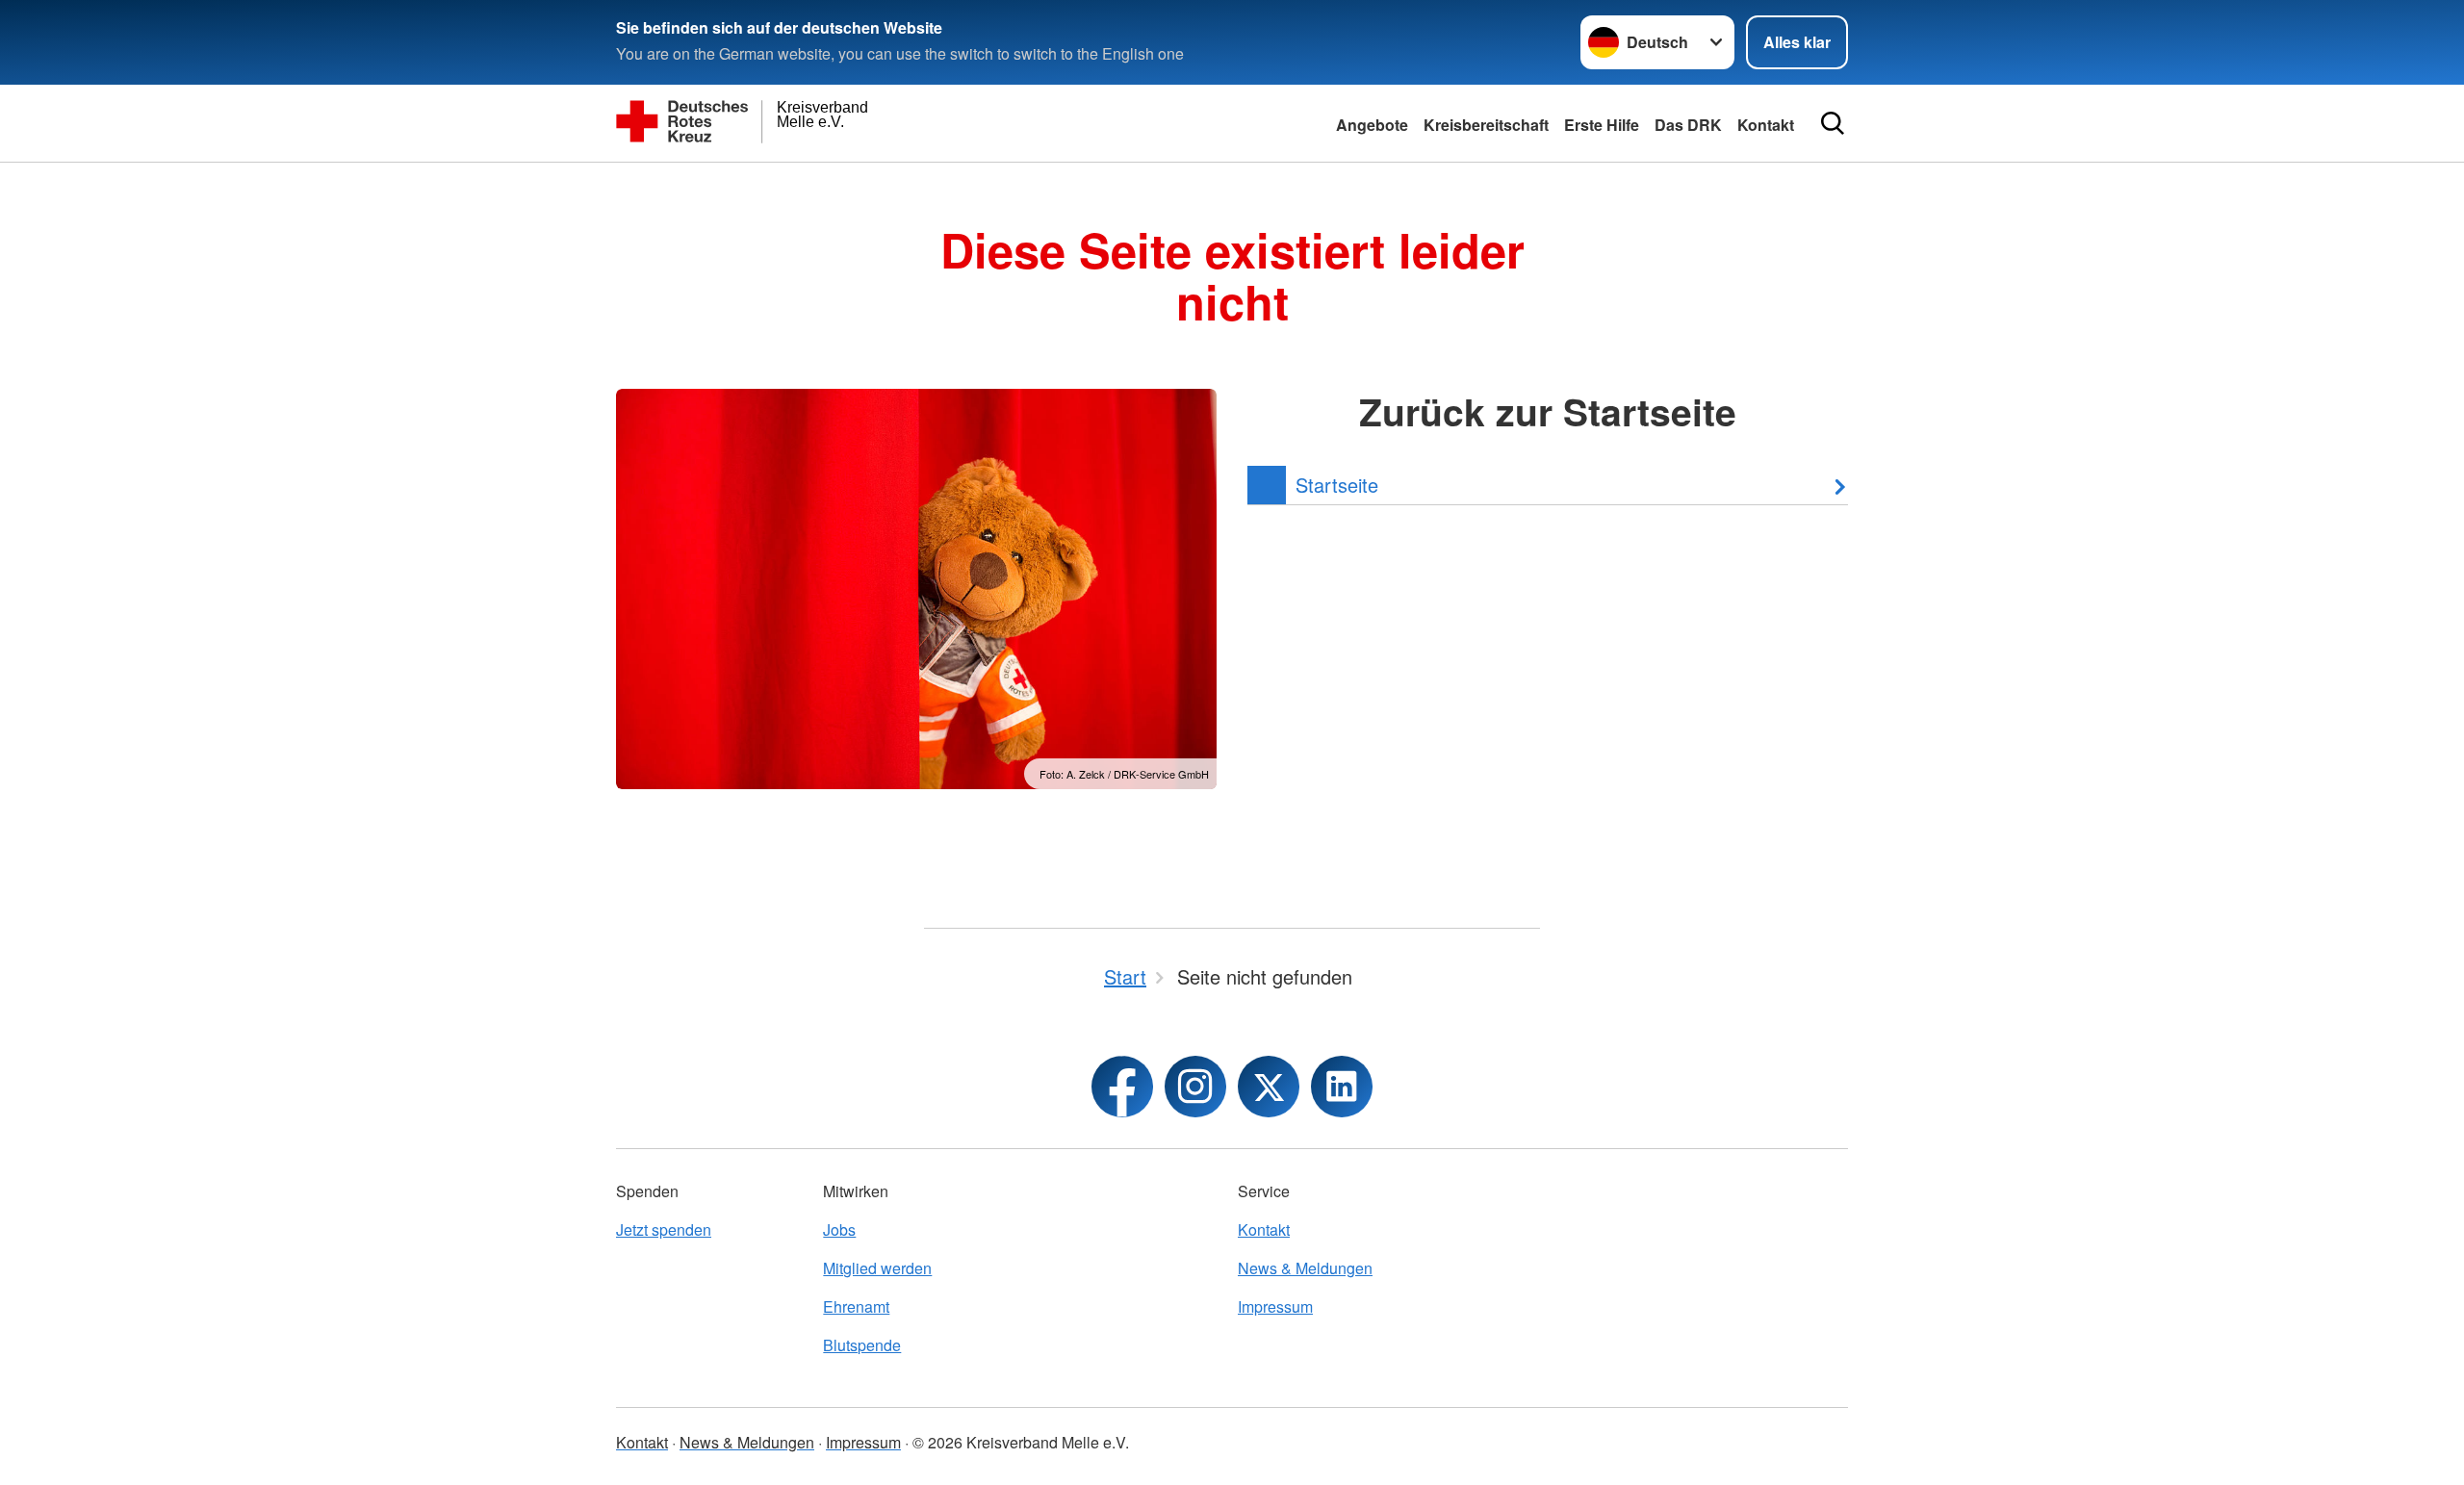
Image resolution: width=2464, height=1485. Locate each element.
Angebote (1372, 125)
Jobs (839, 1229)
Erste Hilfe (1602, 125)
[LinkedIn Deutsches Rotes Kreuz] (1342, 1087)
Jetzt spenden (664, 1229)
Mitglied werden (877, 1268)
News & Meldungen (1305, 1268)
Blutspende (862, 1345)
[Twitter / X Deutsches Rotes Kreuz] (1269, 1087)
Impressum (1275, 1306)
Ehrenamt (856, 1306)
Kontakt (1264, 1229)
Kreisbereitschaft (1486, 125)
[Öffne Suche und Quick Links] (1833, 123)
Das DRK (1688, 125)
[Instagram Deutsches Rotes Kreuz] (1195, 1087)
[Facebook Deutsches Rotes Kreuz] (1122, 1087)
